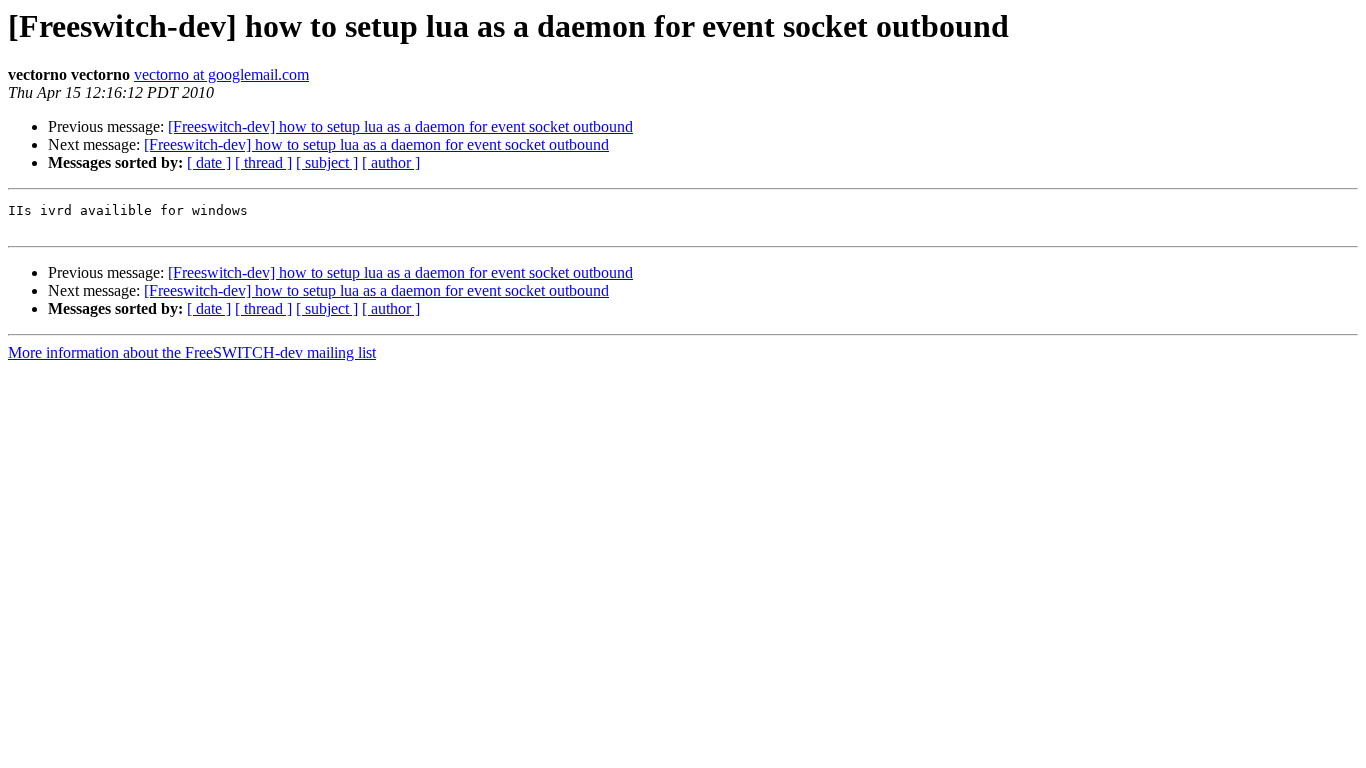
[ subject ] (327, 162)
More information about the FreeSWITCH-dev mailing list (192, 352)
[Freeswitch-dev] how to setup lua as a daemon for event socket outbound (400, 126)
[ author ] (391, 162)
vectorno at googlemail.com (221, 74)
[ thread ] (263, 162)
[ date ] (209, 162)
